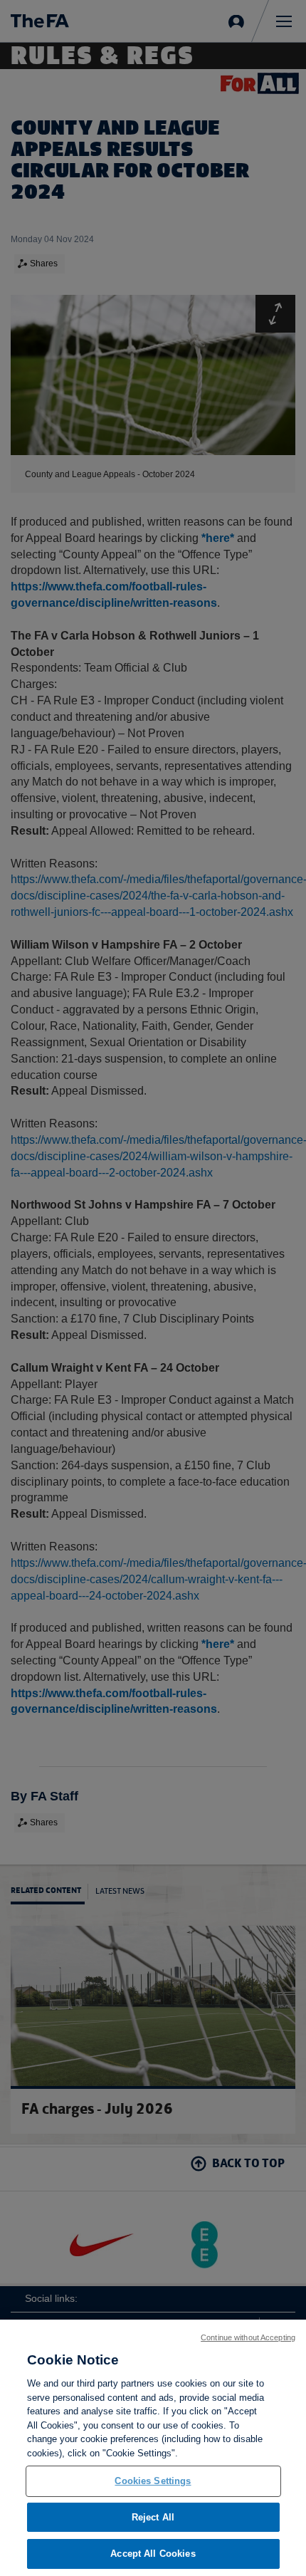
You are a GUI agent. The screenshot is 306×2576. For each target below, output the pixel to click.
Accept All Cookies (153, 2554)
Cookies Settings (153, 2481)
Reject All (153, 2517)
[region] (153, 2448)
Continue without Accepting (248, 2337)
